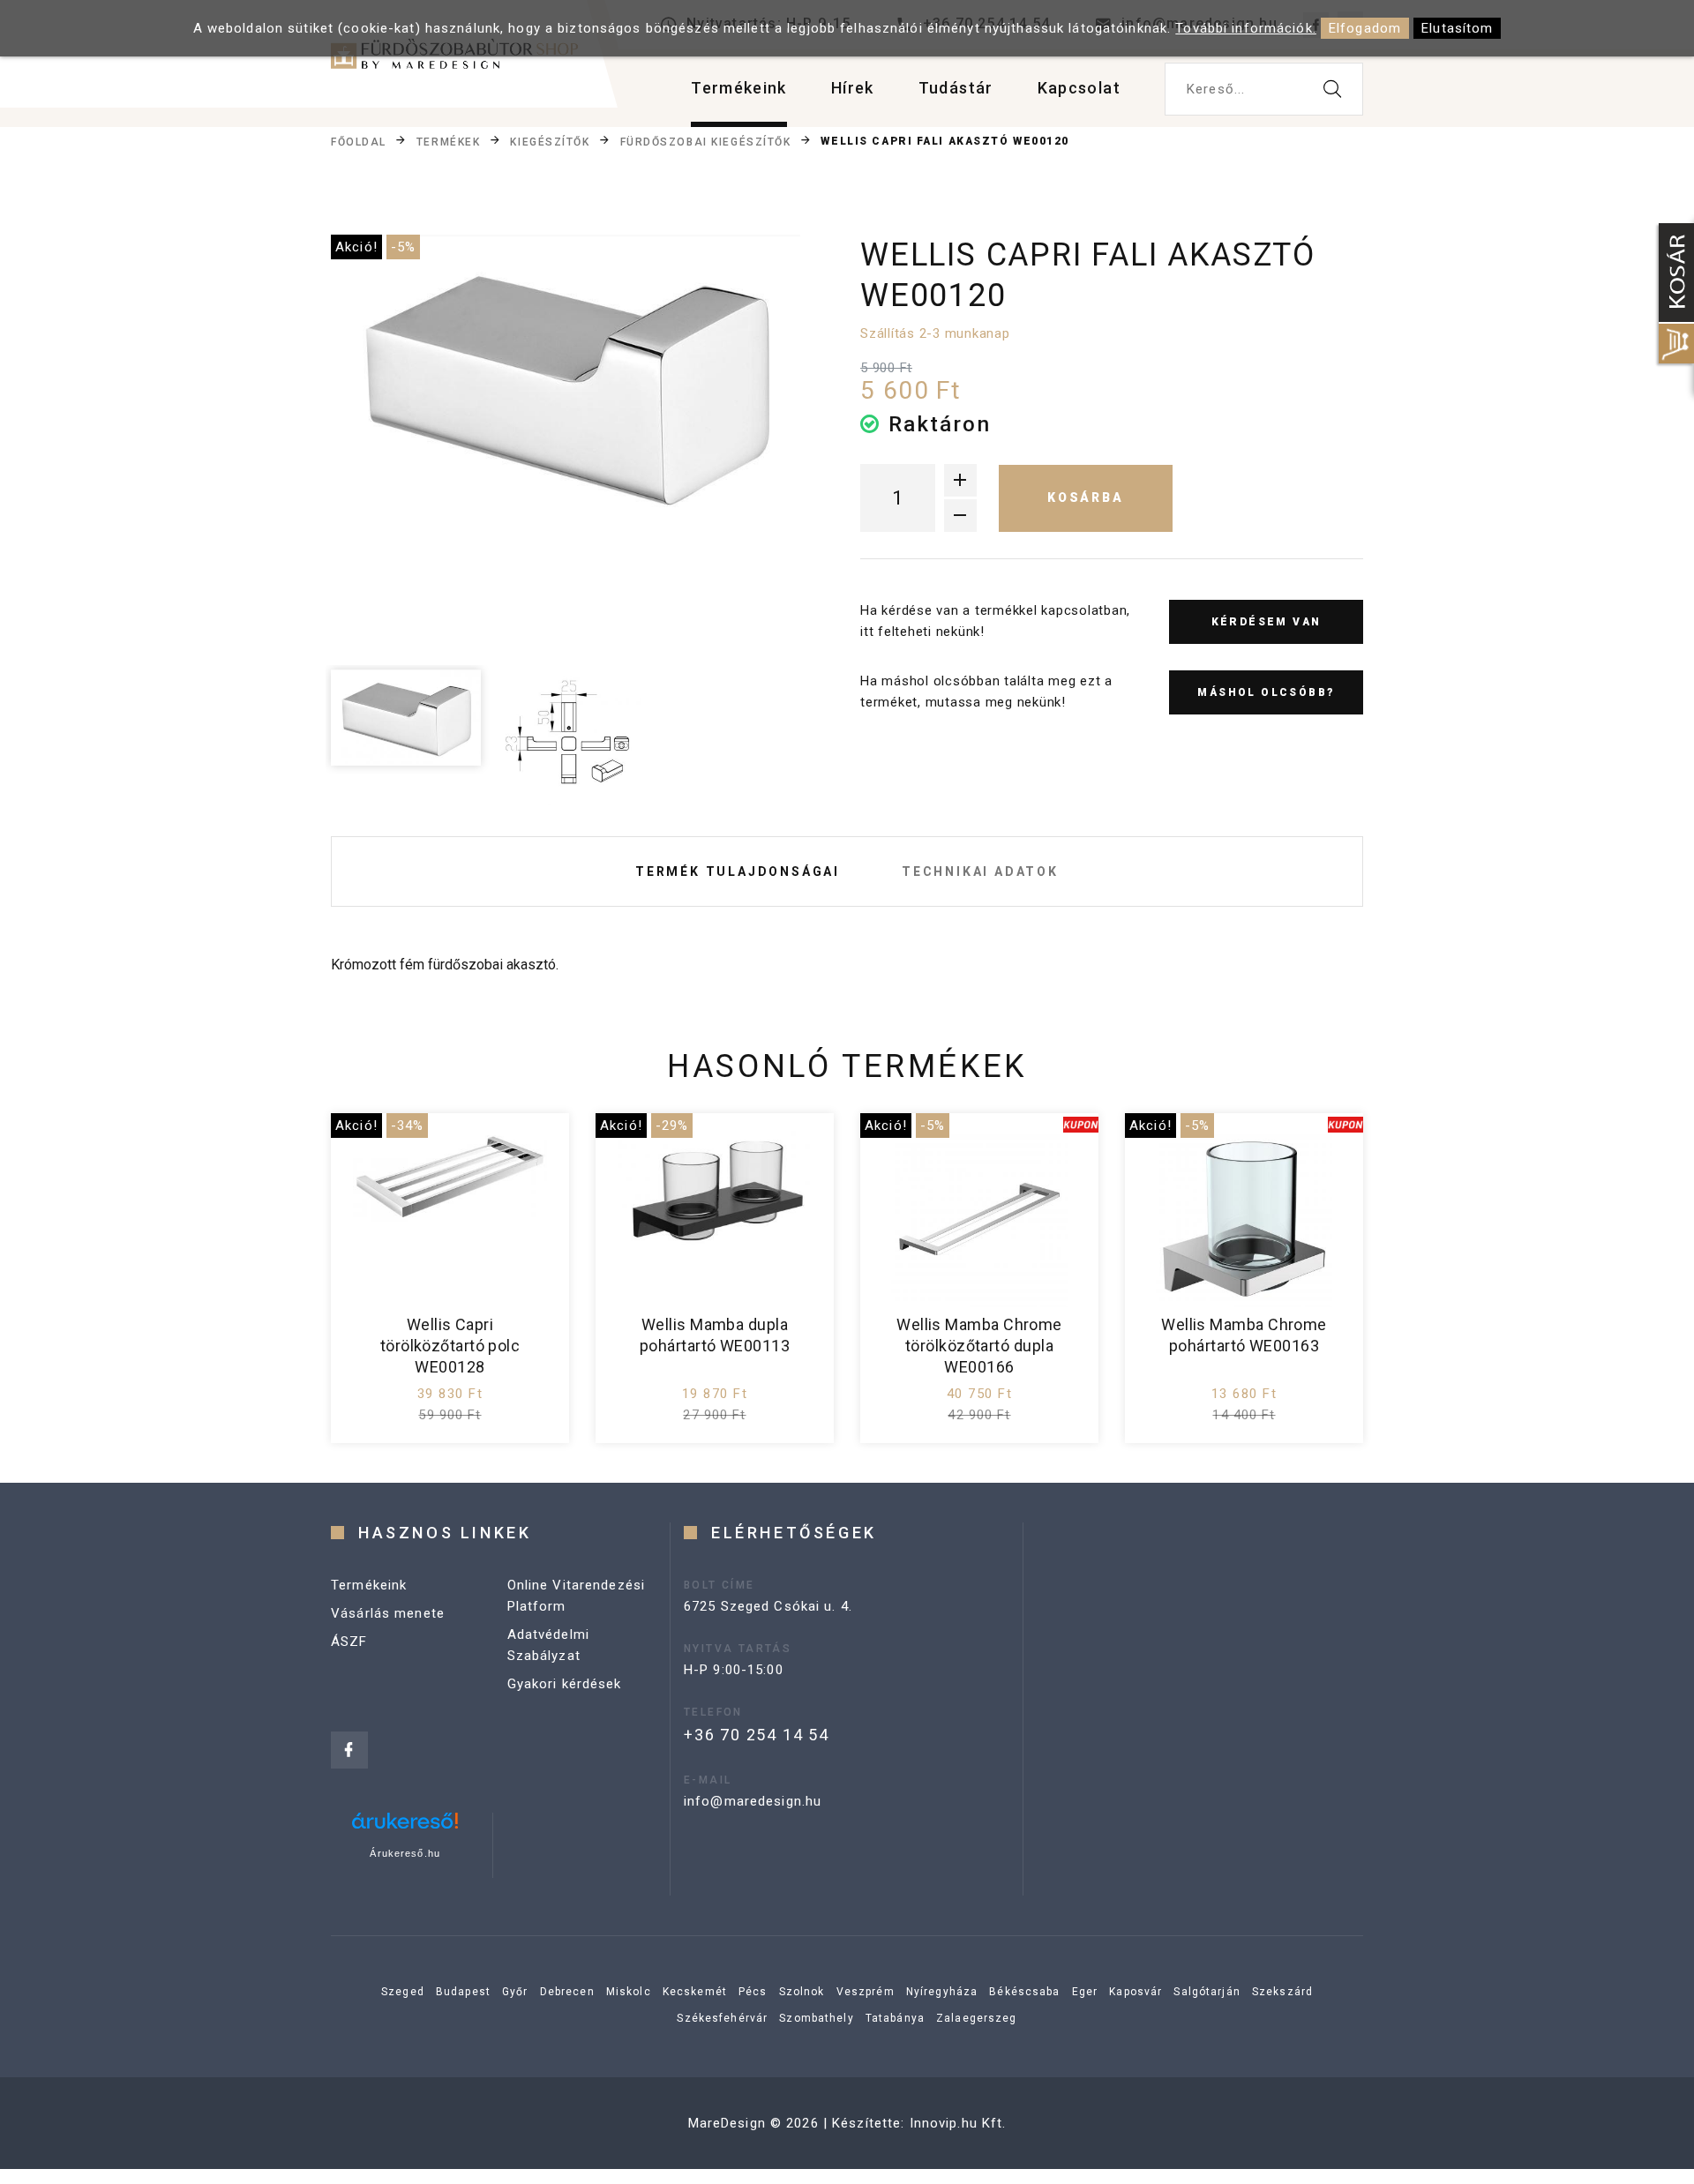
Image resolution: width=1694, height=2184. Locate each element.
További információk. (1246, 28)
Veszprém (866, 1992)
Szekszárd (1282, 1992)
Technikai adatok (980, 871)
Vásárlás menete (388, 1613)
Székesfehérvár (722, 2018)
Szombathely (816, 2018)
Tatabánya (895, 2018)
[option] (566, 385)
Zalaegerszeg (977, 2018)
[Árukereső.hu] (405, 1827)
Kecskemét (695, 1992)
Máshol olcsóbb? (1266, 692)
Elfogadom (1365, 28)
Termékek (448, 142)
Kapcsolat (1079, 88)
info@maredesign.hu (753, 1801)
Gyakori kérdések (565, 1684)
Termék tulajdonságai (738, 871)
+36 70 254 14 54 (757, 1735)
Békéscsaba (1024, 1992)
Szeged (403, 1992)
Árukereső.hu (405, 1853)
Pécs (753, 1992)
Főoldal (359, 142)
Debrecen (567, 1992)
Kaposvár (1136, 1992)
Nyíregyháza (942, 1992)
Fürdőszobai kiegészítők (706, 142)
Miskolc (629, 1992)
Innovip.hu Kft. (958, 2123)
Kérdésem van (1267, 622)
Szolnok (802, 1992)
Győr (515, 1992)
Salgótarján (1207, 1992)
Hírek (853, 88)
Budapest (463, 1992)
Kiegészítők (550, 142)
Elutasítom (1457, 28)
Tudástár (956, 88)
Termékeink (739, 88)
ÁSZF (349, 1642)
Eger (1085, 1992)
